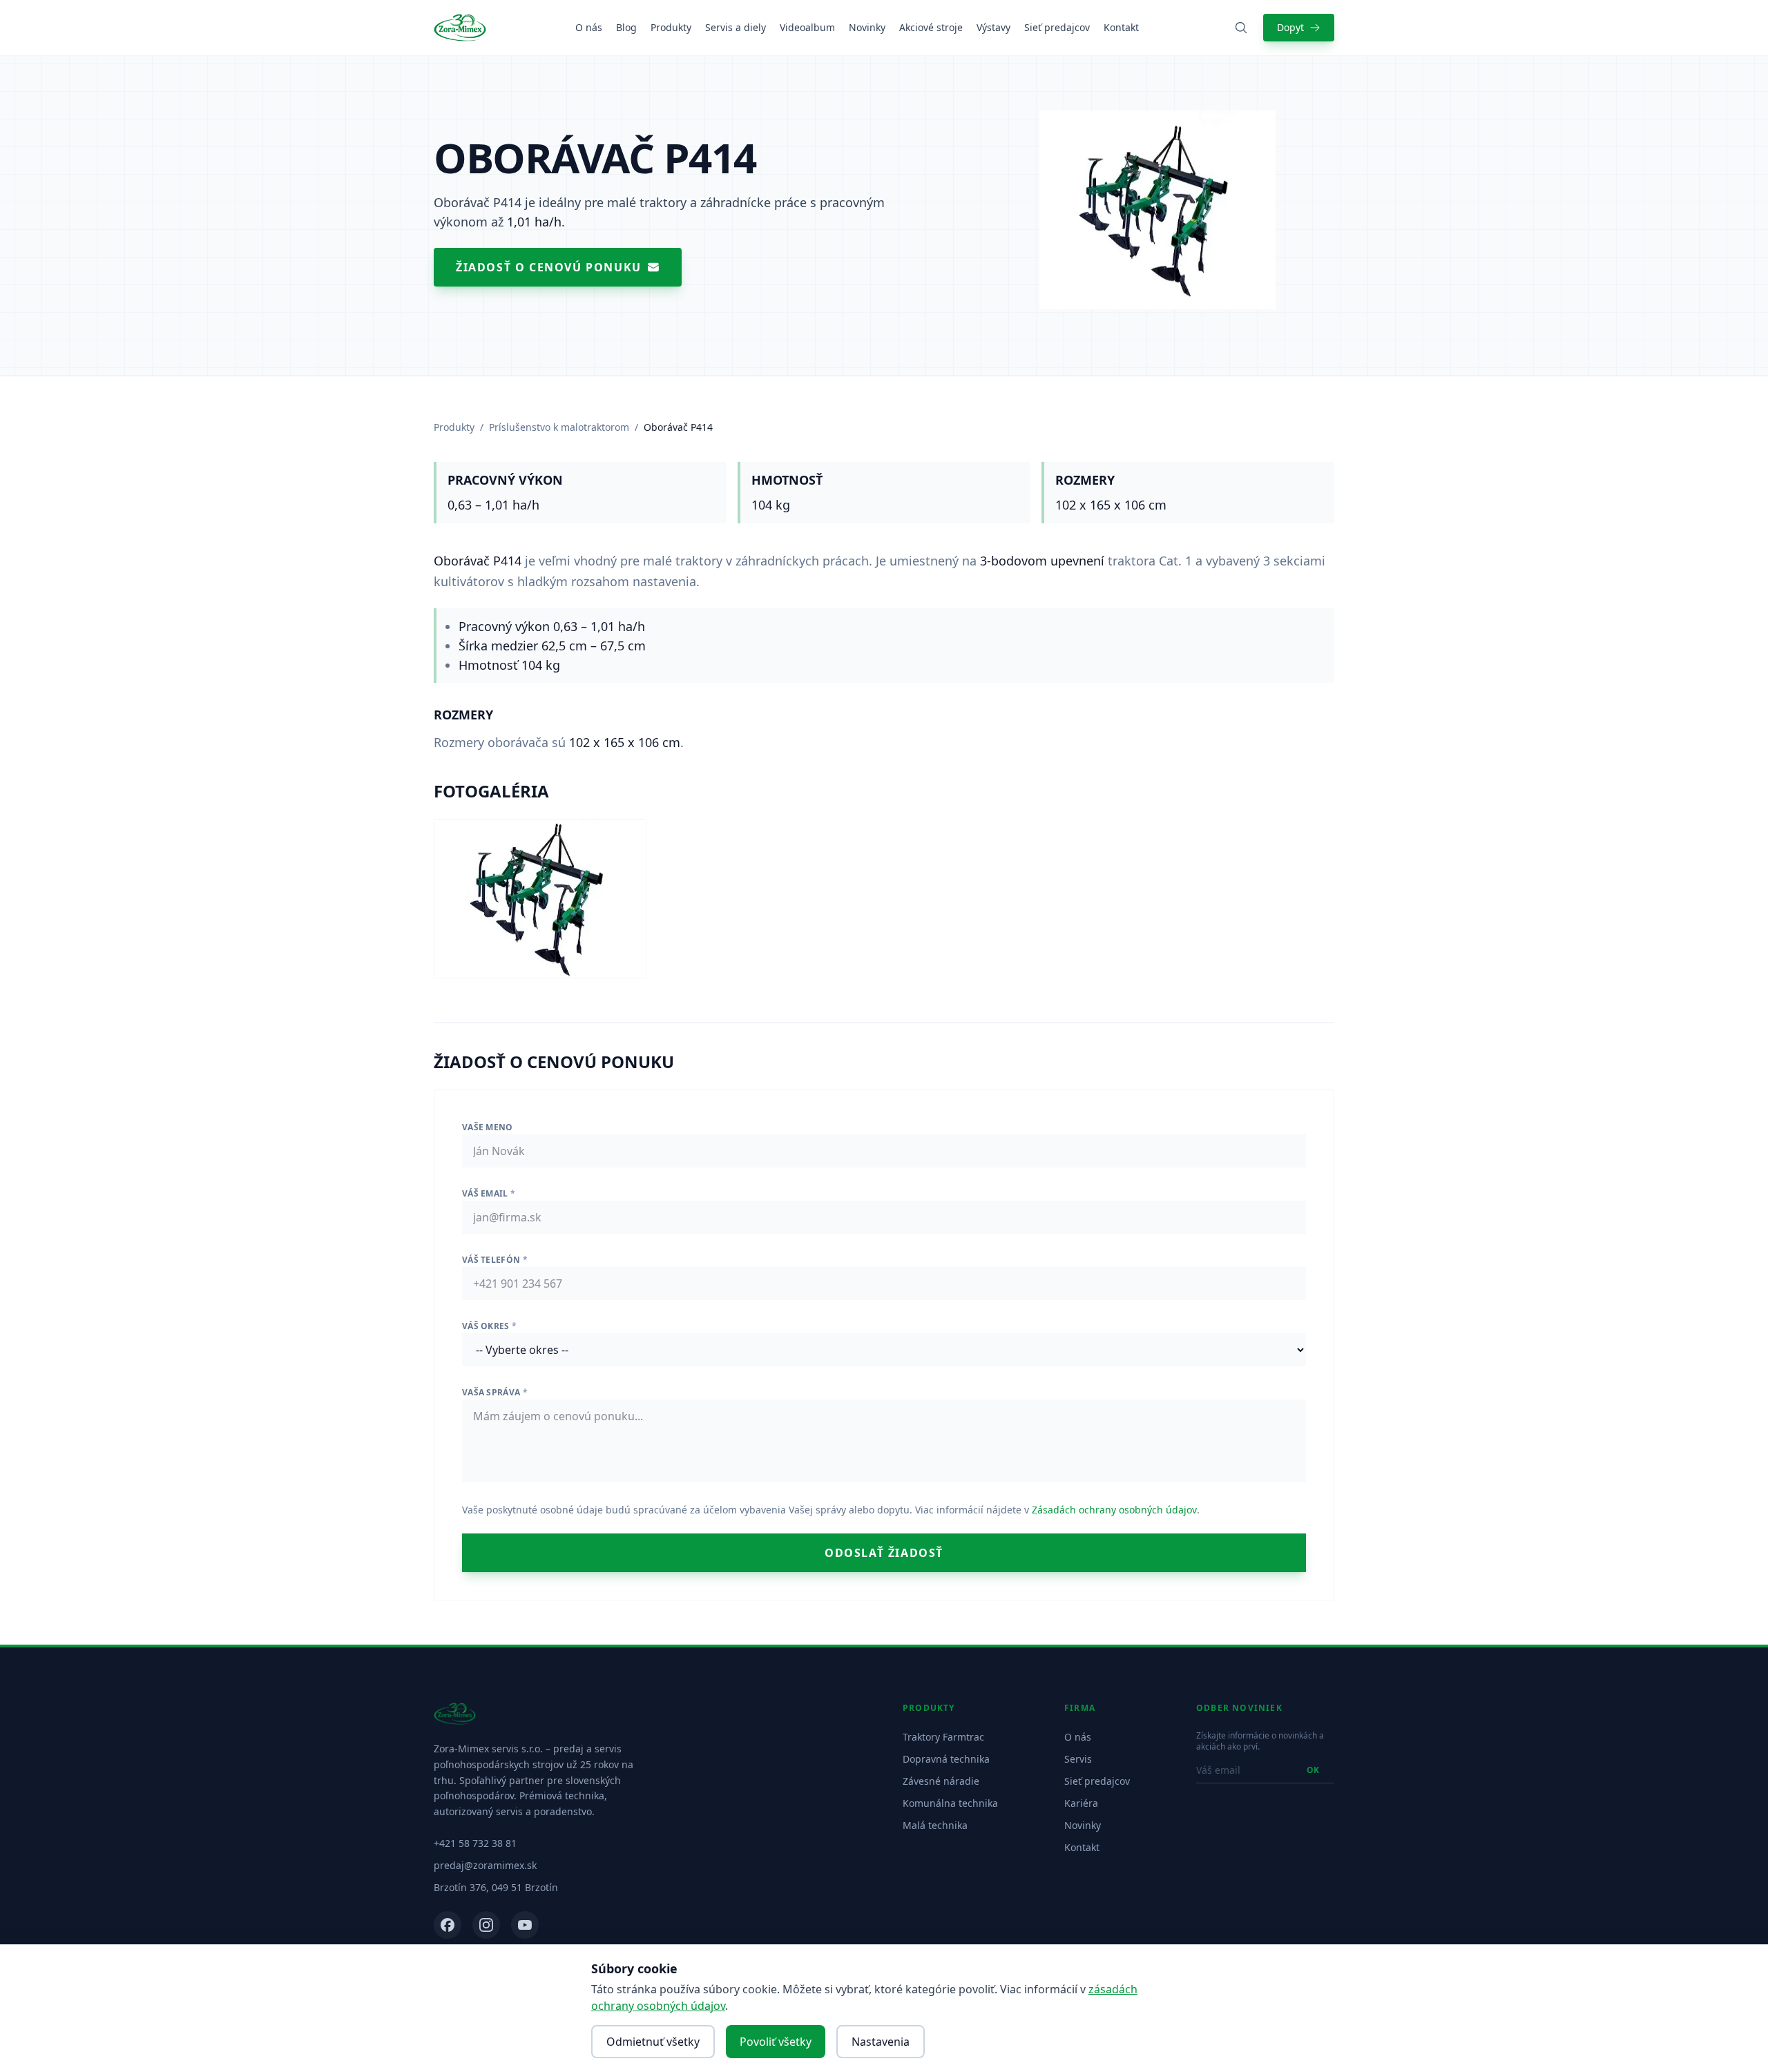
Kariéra (1081, 1803)
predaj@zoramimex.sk (485, 1865)
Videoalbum (807, 27)
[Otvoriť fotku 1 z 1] (540, 899)
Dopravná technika (946, 1759)
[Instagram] (486, 1925)
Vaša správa (495, 1392)
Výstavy (993, 27)
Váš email (489, 1193)
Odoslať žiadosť (884, 1553)
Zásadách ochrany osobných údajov (1114, 1510)
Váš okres (489, 1326)
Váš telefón (495, 1260)
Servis (1078, 1759)
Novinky (867, 27)
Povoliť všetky (776, 2042)
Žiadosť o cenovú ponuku (549, 267)
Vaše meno (488, 1127)
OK (1313, 1770)
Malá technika (935, 1825)
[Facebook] (448, 1925)
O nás (589, 27)
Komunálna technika (950, 1803)
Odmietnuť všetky (653, 2042)
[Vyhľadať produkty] (1241, 28)
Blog (626, 27)
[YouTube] (525, 1925)
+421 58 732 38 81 (475, 1843)
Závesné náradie (941, 1781)
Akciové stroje (931, 27)
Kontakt (1121, 27)
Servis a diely (736, 27)
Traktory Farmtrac (943, 1737)
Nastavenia (881, 2042)
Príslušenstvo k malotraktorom (559, 427)
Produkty (671, 27)
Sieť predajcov (1057, 27)
